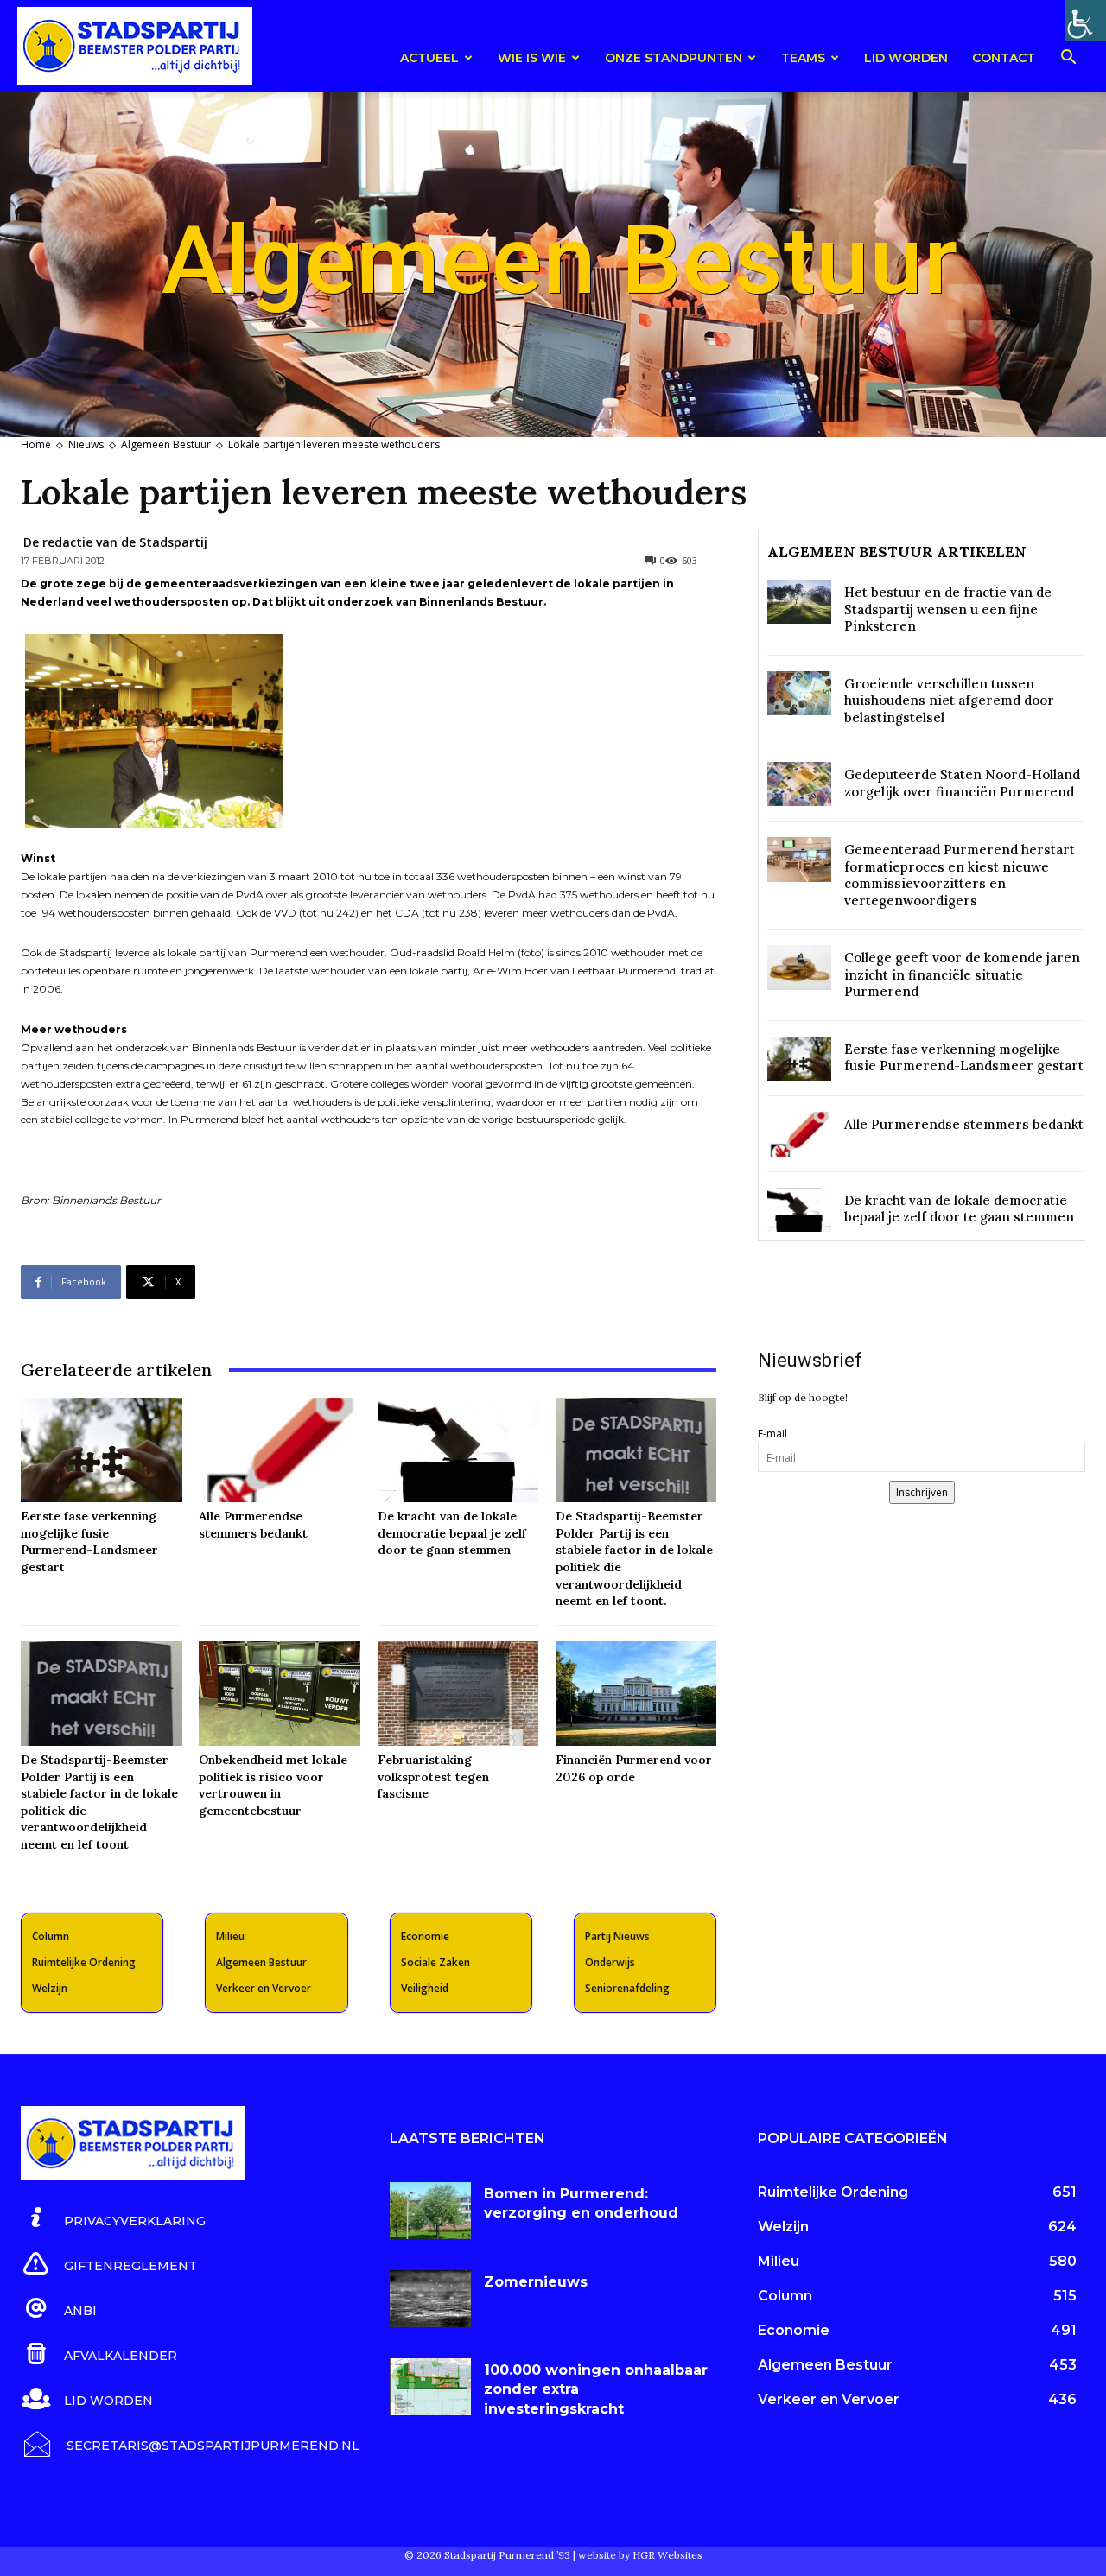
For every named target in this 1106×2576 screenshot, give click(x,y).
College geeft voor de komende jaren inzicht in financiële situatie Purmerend (962, 974)
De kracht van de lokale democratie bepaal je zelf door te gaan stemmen (452, 1533)
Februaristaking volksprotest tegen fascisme (433, 1777)
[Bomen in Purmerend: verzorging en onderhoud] (431, 2211)
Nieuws (86, 444)
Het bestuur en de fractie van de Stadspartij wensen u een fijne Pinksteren (948, 609)
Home (36, 444)
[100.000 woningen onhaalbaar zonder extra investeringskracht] (431, 2387)
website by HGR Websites (640, 2555)
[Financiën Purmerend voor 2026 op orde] (636, 1694)
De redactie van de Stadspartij (115, 542)
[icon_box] (113, 2218)
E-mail (772, 1434)
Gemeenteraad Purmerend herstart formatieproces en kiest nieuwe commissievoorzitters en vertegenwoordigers (960, 875)
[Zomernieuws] (431, 2299)
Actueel (429, 58)
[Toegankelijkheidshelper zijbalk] (1085, 21)
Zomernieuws (536, 2282)
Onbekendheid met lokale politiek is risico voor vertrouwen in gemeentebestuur (273, 1785)
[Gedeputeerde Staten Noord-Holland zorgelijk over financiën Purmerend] (799, 784)
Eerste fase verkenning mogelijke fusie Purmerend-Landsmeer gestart (89, 1542)
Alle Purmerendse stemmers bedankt (964, 1124)
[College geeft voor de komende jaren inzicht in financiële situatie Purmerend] (799, 967)
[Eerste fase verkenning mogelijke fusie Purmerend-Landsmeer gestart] (101, 1450)
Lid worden (906, 58)
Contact (1004, 58)
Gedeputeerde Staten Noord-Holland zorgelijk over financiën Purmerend (962, 783)
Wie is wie (532, 58)
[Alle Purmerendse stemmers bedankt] (279, 1450)
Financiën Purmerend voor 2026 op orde (634, 1768)
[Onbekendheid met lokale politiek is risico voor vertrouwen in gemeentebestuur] (279, 1694)
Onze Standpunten (674, 58)
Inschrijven (922, 1492)
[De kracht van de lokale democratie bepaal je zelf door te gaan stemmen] (458, 1450)
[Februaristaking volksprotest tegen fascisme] (458, 1694)
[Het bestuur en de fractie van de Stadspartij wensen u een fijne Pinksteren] (799, 602)
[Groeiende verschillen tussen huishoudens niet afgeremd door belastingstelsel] (799, 693)
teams (803, 58)
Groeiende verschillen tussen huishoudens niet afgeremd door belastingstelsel (949, 701)
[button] (1068, 60)
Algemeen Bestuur (166, 444)
